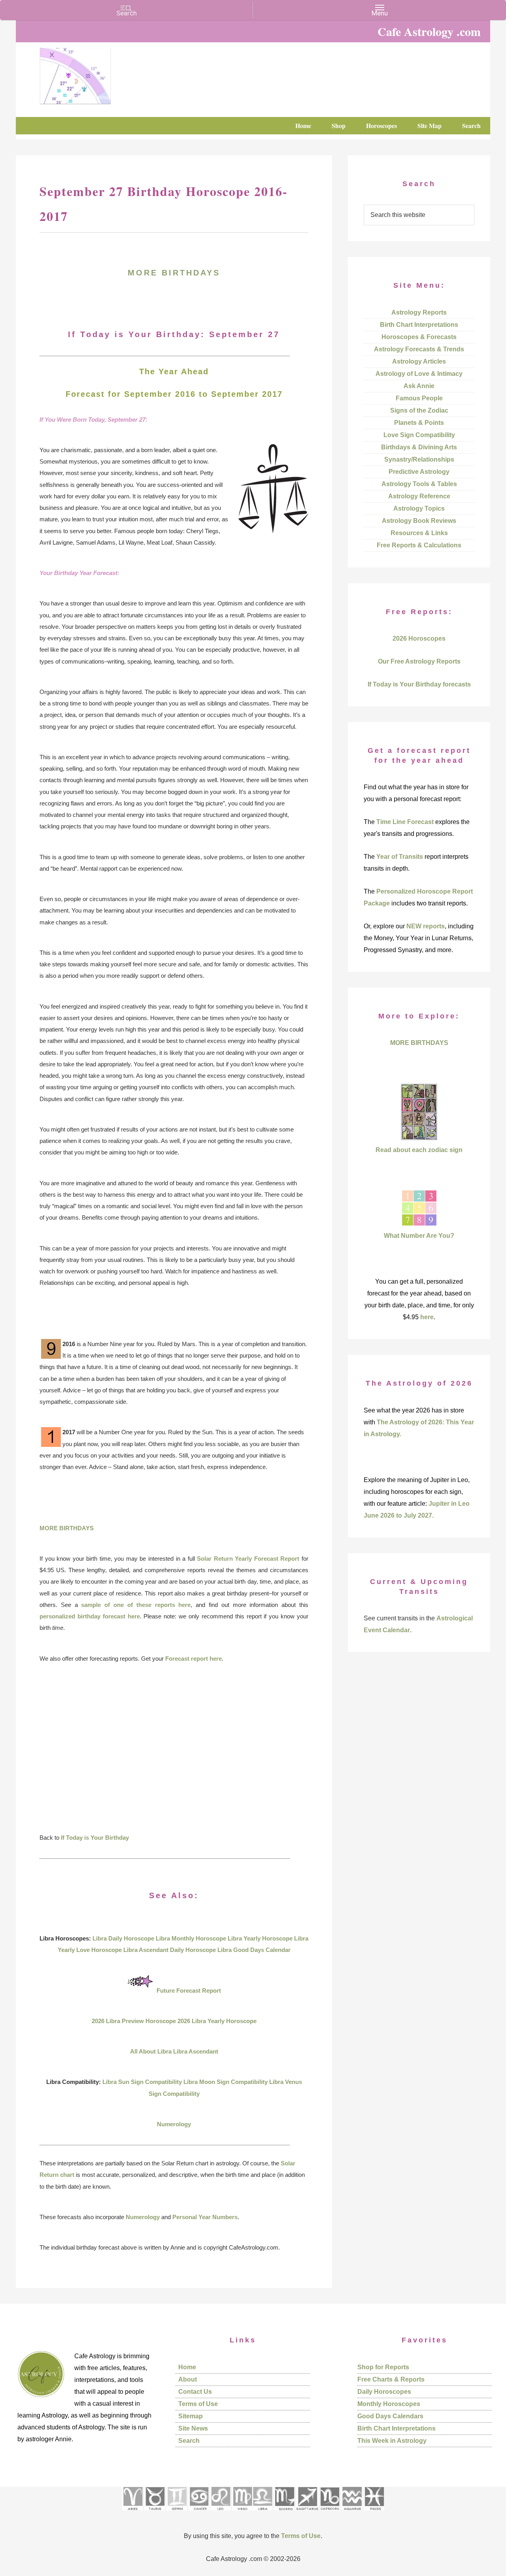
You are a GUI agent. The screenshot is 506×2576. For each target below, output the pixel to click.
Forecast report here (194, 1659)
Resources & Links (419, 533)
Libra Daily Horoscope (123, 1938)
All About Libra (151, 2051)
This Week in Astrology (392, 2441)
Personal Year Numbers (205, 2217)
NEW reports (426, 926)
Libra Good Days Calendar (254, 1950)
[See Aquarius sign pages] (352, 2513)
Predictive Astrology (419, 472)
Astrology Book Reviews (419, 521)
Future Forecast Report (189, 1990)
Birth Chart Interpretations (419, 325)
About (188, 2379)
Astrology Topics (419, 508)
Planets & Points (419, 423)
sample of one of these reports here (136, 1605)
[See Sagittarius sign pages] (307, 2513)
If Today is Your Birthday (95, 1838)
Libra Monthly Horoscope (191, 1938)
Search (189, 2441)
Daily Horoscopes (384, 2392)
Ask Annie (419, 386)
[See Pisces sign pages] (374, 2513)
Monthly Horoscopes (389, 2404)
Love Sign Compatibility (419, 435)
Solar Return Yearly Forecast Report (248, 1559)
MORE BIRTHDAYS (174, 273)
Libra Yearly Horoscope (260, 1938)
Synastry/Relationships (419, 459)
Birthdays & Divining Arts (419, 447)
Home (187, 2367)
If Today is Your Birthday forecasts (419, 684)
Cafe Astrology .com (99, 73)
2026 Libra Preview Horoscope (134, 2021)
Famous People (419, 398)
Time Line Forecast (405, 822)
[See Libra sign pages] (262, 2513)
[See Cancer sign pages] (199, 2513)
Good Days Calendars (390, 2416)
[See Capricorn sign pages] (330, 2513)
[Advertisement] (174, 1754)
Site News (193, 2428)
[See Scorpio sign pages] (284, 2513)
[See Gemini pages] (177, 2513)
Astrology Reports (419, 312)
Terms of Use (198, 2404)
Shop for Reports (383, 2367)
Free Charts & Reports (391, 2379)
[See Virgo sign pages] (242, 2513)
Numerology (174, 2124)
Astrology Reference (419, 496)
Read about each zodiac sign (419, 1150)
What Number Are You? (419, 1236)
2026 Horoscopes (419, 638)
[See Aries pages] (132, 2513)
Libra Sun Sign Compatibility (142, 2082)
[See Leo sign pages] (220, 2513)
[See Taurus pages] (155, 2513)
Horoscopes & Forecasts (419, 337)
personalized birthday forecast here (90, 1616)
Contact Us (195, 2392)
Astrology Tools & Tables (419, 484)
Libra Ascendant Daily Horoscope (170, 1950)
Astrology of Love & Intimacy (419, 374)
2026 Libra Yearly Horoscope (217, 2021)
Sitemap (191, 2416)
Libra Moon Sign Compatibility (226, 2082)
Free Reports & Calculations (419, 545)
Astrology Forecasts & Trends (419, 349)
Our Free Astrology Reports (419, 661)
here (427, 1317)
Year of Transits (400, 857)
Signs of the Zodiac (419, 410)
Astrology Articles (419, 361)
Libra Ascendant (196, 2051)
